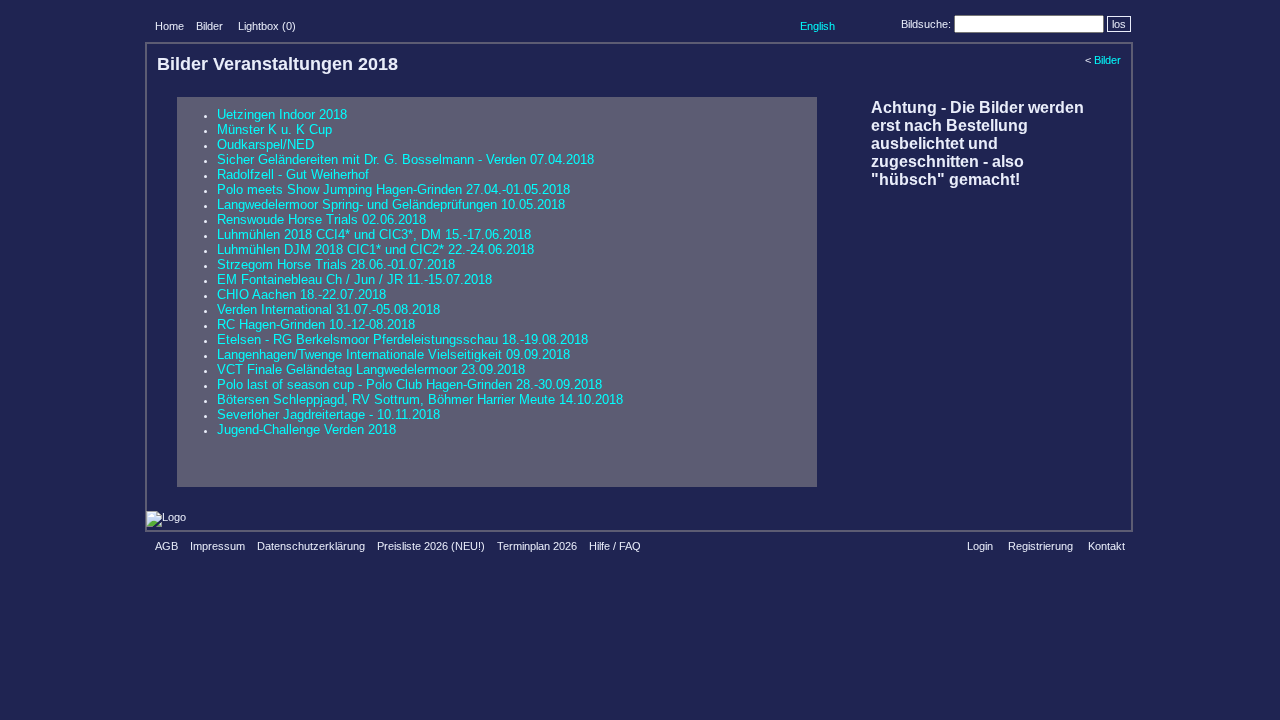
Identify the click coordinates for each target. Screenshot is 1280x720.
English (817, 26)
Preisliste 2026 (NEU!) (431, 546)
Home (169, 26)
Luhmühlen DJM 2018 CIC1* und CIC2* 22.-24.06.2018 (375, 249)
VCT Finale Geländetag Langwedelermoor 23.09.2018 (371, 369)
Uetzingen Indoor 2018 (282, 114)
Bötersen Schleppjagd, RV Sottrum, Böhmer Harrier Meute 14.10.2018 (420, 399)
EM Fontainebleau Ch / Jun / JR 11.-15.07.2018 (354, 279)
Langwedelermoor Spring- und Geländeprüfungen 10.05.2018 (391, 204)
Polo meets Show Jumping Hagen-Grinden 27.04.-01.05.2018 (393, 189)
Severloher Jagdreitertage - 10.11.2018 (328, 414)
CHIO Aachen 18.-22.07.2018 (301, 294)
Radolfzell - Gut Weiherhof (293, 174)
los (1119, 24)
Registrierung (1040, 546)
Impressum (217, 546)
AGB (166, 546)
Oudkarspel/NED (265, 144)
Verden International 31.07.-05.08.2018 (328, 309)
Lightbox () (267, 26)
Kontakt (1106, 546)
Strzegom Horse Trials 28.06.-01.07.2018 (336, 264)
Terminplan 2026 (537, 546)
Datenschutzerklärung (311, 546)
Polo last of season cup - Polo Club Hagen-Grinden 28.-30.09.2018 (409, 384)
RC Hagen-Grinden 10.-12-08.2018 (316, 324)
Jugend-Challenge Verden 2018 (306, 429)
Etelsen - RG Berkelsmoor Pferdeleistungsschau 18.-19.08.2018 (402, 339)
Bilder (209, 26)
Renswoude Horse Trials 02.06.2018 (321, 219)
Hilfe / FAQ (615, 546)
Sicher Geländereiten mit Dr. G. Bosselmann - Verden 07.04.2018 (405, 159)
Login (980, 546)
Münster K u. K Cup (274, 129)
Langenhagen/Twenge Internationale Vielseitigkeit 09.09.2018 (393, 354)
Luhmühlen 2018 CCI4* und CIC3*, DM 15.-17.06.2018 (374, 234)
